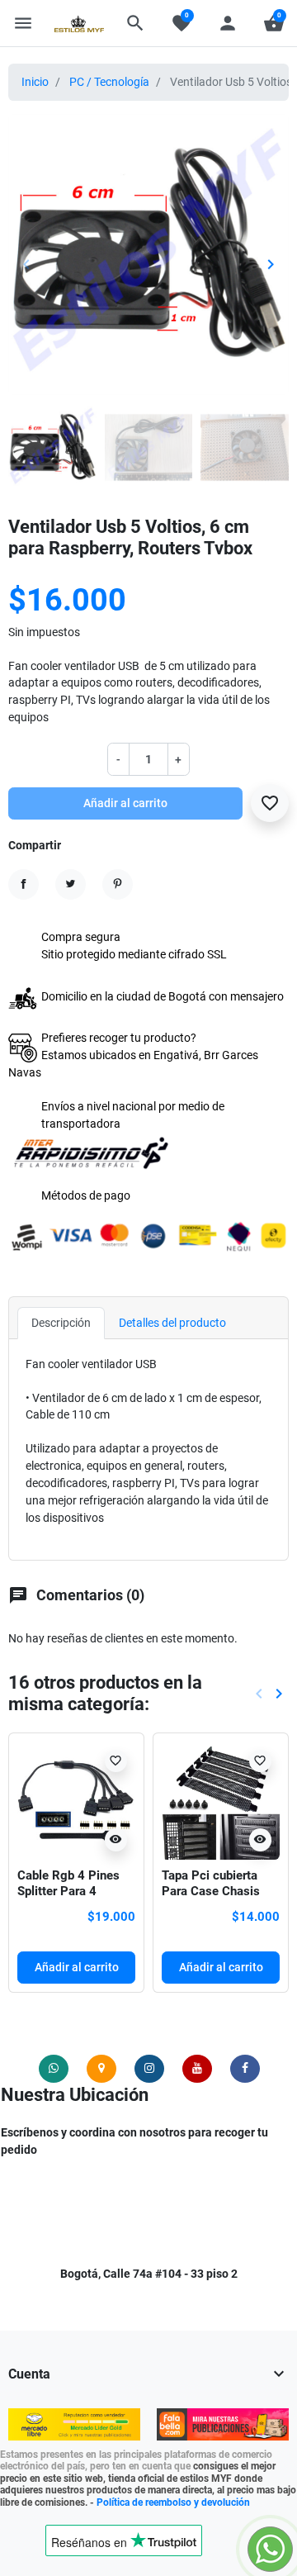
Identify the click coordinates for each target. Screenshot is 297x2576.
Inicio (35, 82)
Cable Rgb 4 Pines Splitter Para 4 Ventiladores (68, 1892)
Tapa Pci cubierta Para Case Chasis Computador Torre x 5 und (221, 1899)
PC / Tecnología (109, 82)
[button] (135, 23)
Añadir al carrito (125, 803)
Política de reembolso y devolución (173, 2502)
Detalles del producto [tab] (172, 1323)
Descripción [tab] (61, 1323)
